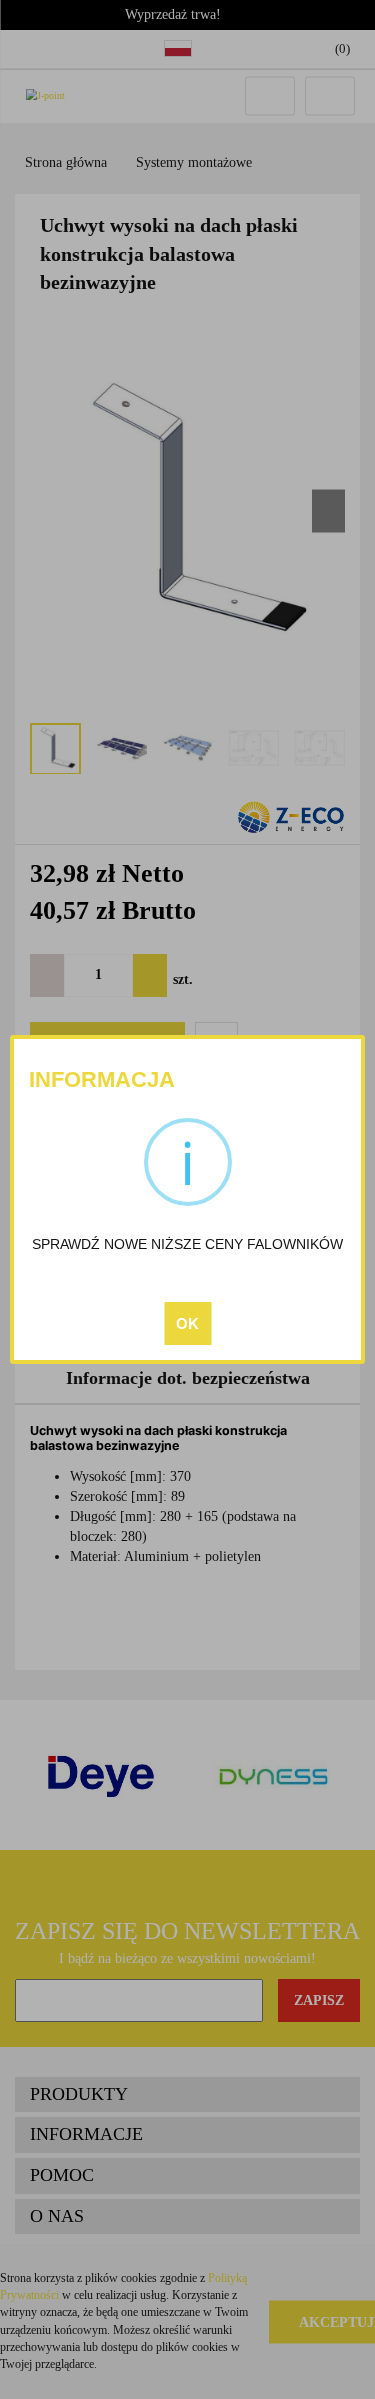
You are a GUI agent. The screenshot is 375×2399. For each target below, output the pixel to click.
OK (187, 1323)
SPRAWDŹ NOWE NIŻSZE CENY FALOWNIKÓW (187, 1244)
